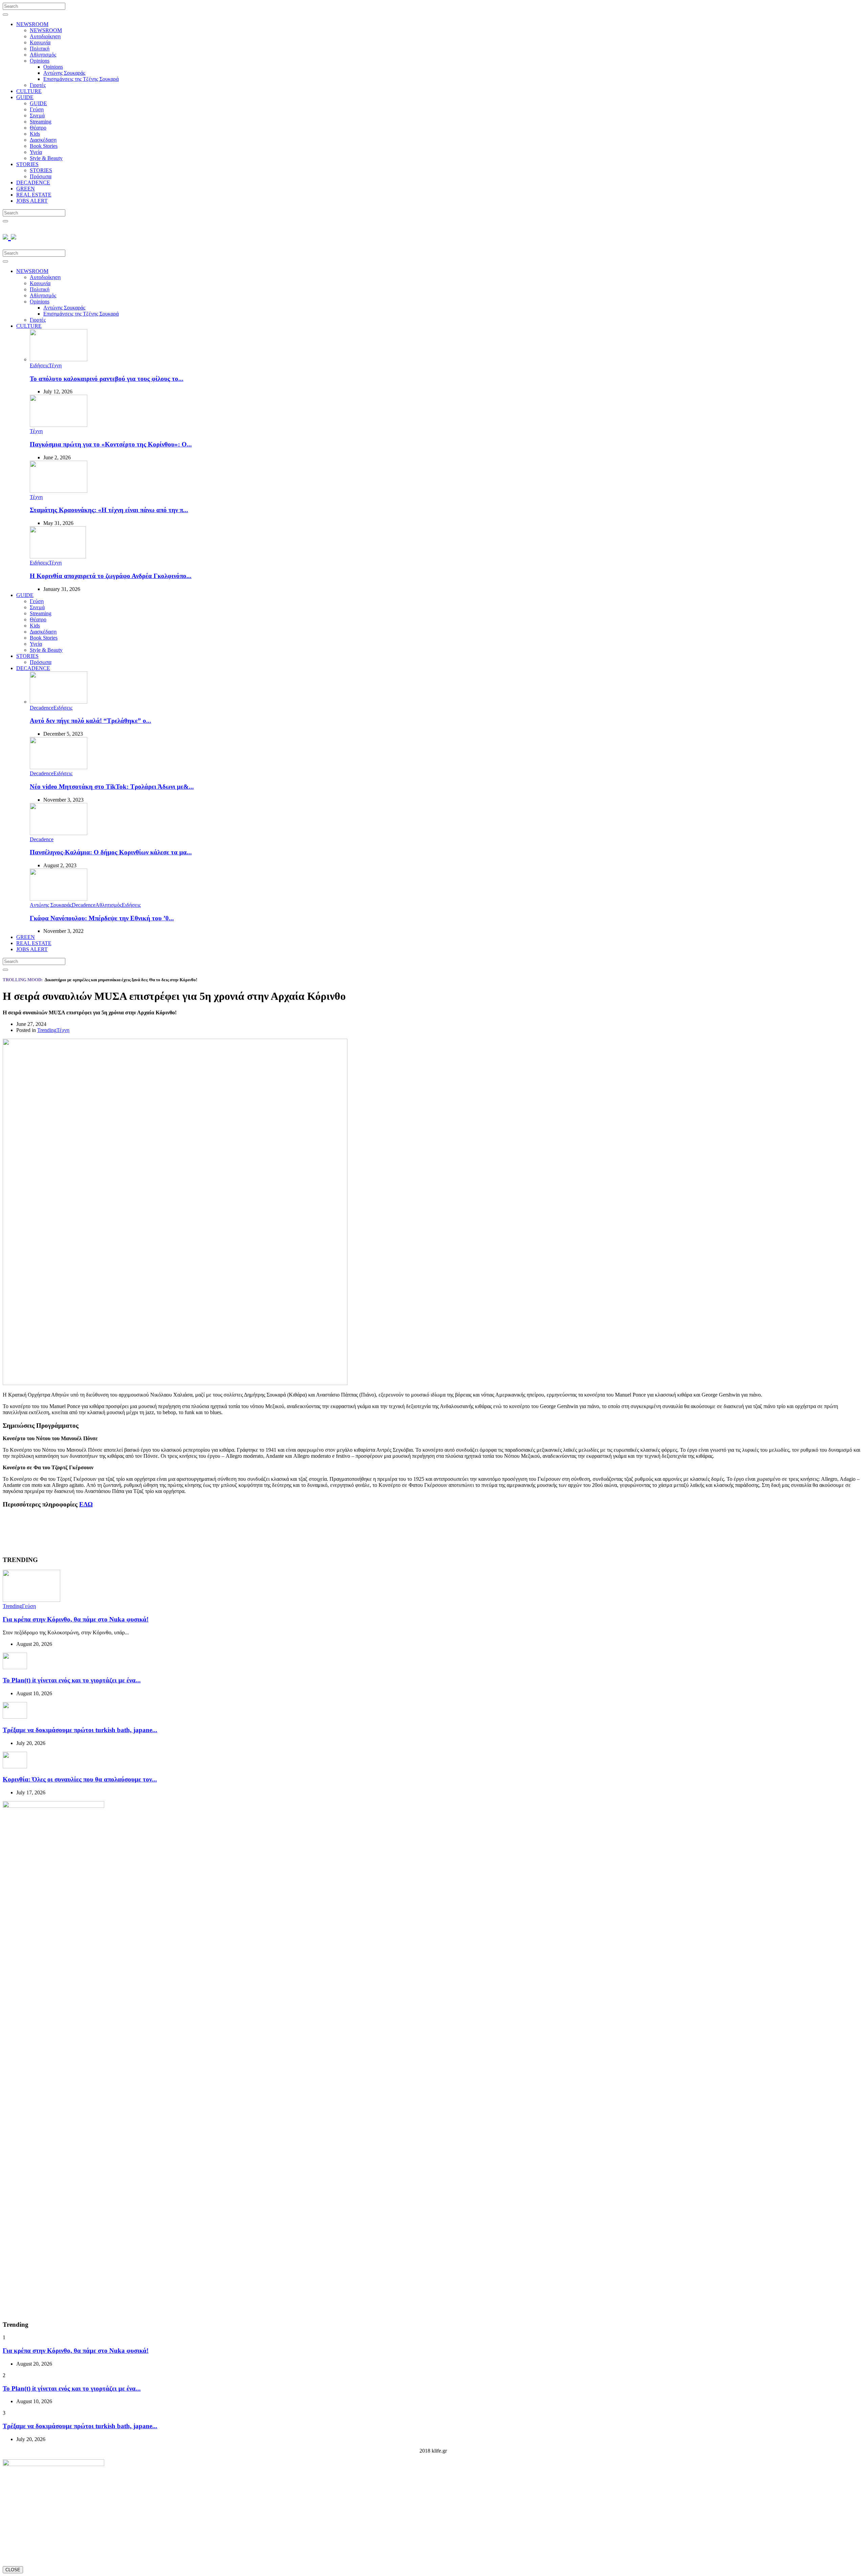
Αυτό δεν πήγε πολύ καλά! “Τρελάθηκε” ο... (90, 721)
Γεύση (37, 109)
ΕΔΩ (86, 1504)
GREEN (26, 189)
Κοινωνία (40, 42)
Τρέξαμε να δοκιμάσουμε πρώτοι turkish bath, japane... (80, 1730)
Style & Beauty (46, 158)
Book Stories (44, 146)
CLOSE (13, 2570)
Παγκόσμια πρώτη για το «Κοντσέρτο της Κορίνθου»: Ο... (111, 444)
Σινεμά (37, 116)
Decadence (42, 708)
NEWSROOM (32, 24)
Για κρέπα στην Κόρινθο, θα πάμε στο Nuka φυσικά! (76, 1619)
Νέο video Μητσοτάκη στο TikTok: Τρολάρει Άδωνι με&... (112, 787)
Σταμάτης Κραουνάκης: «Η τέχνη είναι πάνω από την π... (109, 510)
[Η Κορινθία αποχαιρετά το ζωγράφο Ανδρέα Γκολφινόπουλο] (58, 557)
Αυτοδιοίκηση (45, 36)
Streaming (41, 122)
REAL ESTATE (34, 195)
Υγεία (36, 152)
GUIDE (25, 97)
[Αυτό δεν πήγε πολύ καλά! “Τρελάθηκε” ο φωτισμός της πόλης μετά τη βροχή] (59, 702)
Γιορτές (38, 85)
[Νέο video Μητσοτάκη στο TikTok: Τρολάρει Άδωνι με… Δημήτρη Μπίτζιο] (59, 767)
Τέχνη (55, 365)
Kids (35, 134)
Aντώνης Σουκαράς (64, 73)
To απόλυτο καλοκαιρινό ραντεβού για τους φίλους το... (107, 379)
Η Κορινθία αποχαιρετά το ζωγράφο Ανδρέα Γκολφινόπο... (111, 576)
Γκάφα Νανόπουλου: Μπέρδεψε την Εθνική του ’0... (102, 918)
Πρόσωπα (41, 176)
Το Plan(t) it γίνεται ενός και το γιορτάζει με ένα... (72, 1680)
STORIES (27, 164)
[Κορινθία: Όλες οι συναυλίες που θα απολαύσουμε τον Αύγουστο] (15, 1766)
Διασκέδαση (43, 140)
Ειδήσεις (39, 365)
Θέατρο (38, 128)
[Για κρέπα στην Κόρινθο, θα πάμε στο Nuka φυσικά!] (31, 1600)
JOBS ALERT (32, 201)
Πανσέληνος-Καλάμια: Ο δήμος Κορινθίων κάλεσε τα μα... (111, 852)
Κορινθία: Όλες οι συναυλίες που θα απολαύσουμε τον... (80, 1779)
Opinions (40, 61)
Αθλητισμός (43, 55)
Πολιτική (40, 49)
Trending (47, 1030)
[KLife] (9, 236)
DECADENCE (33, 182)
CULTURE (29, 91)
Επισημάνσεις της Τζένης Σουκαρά (81, 79)
